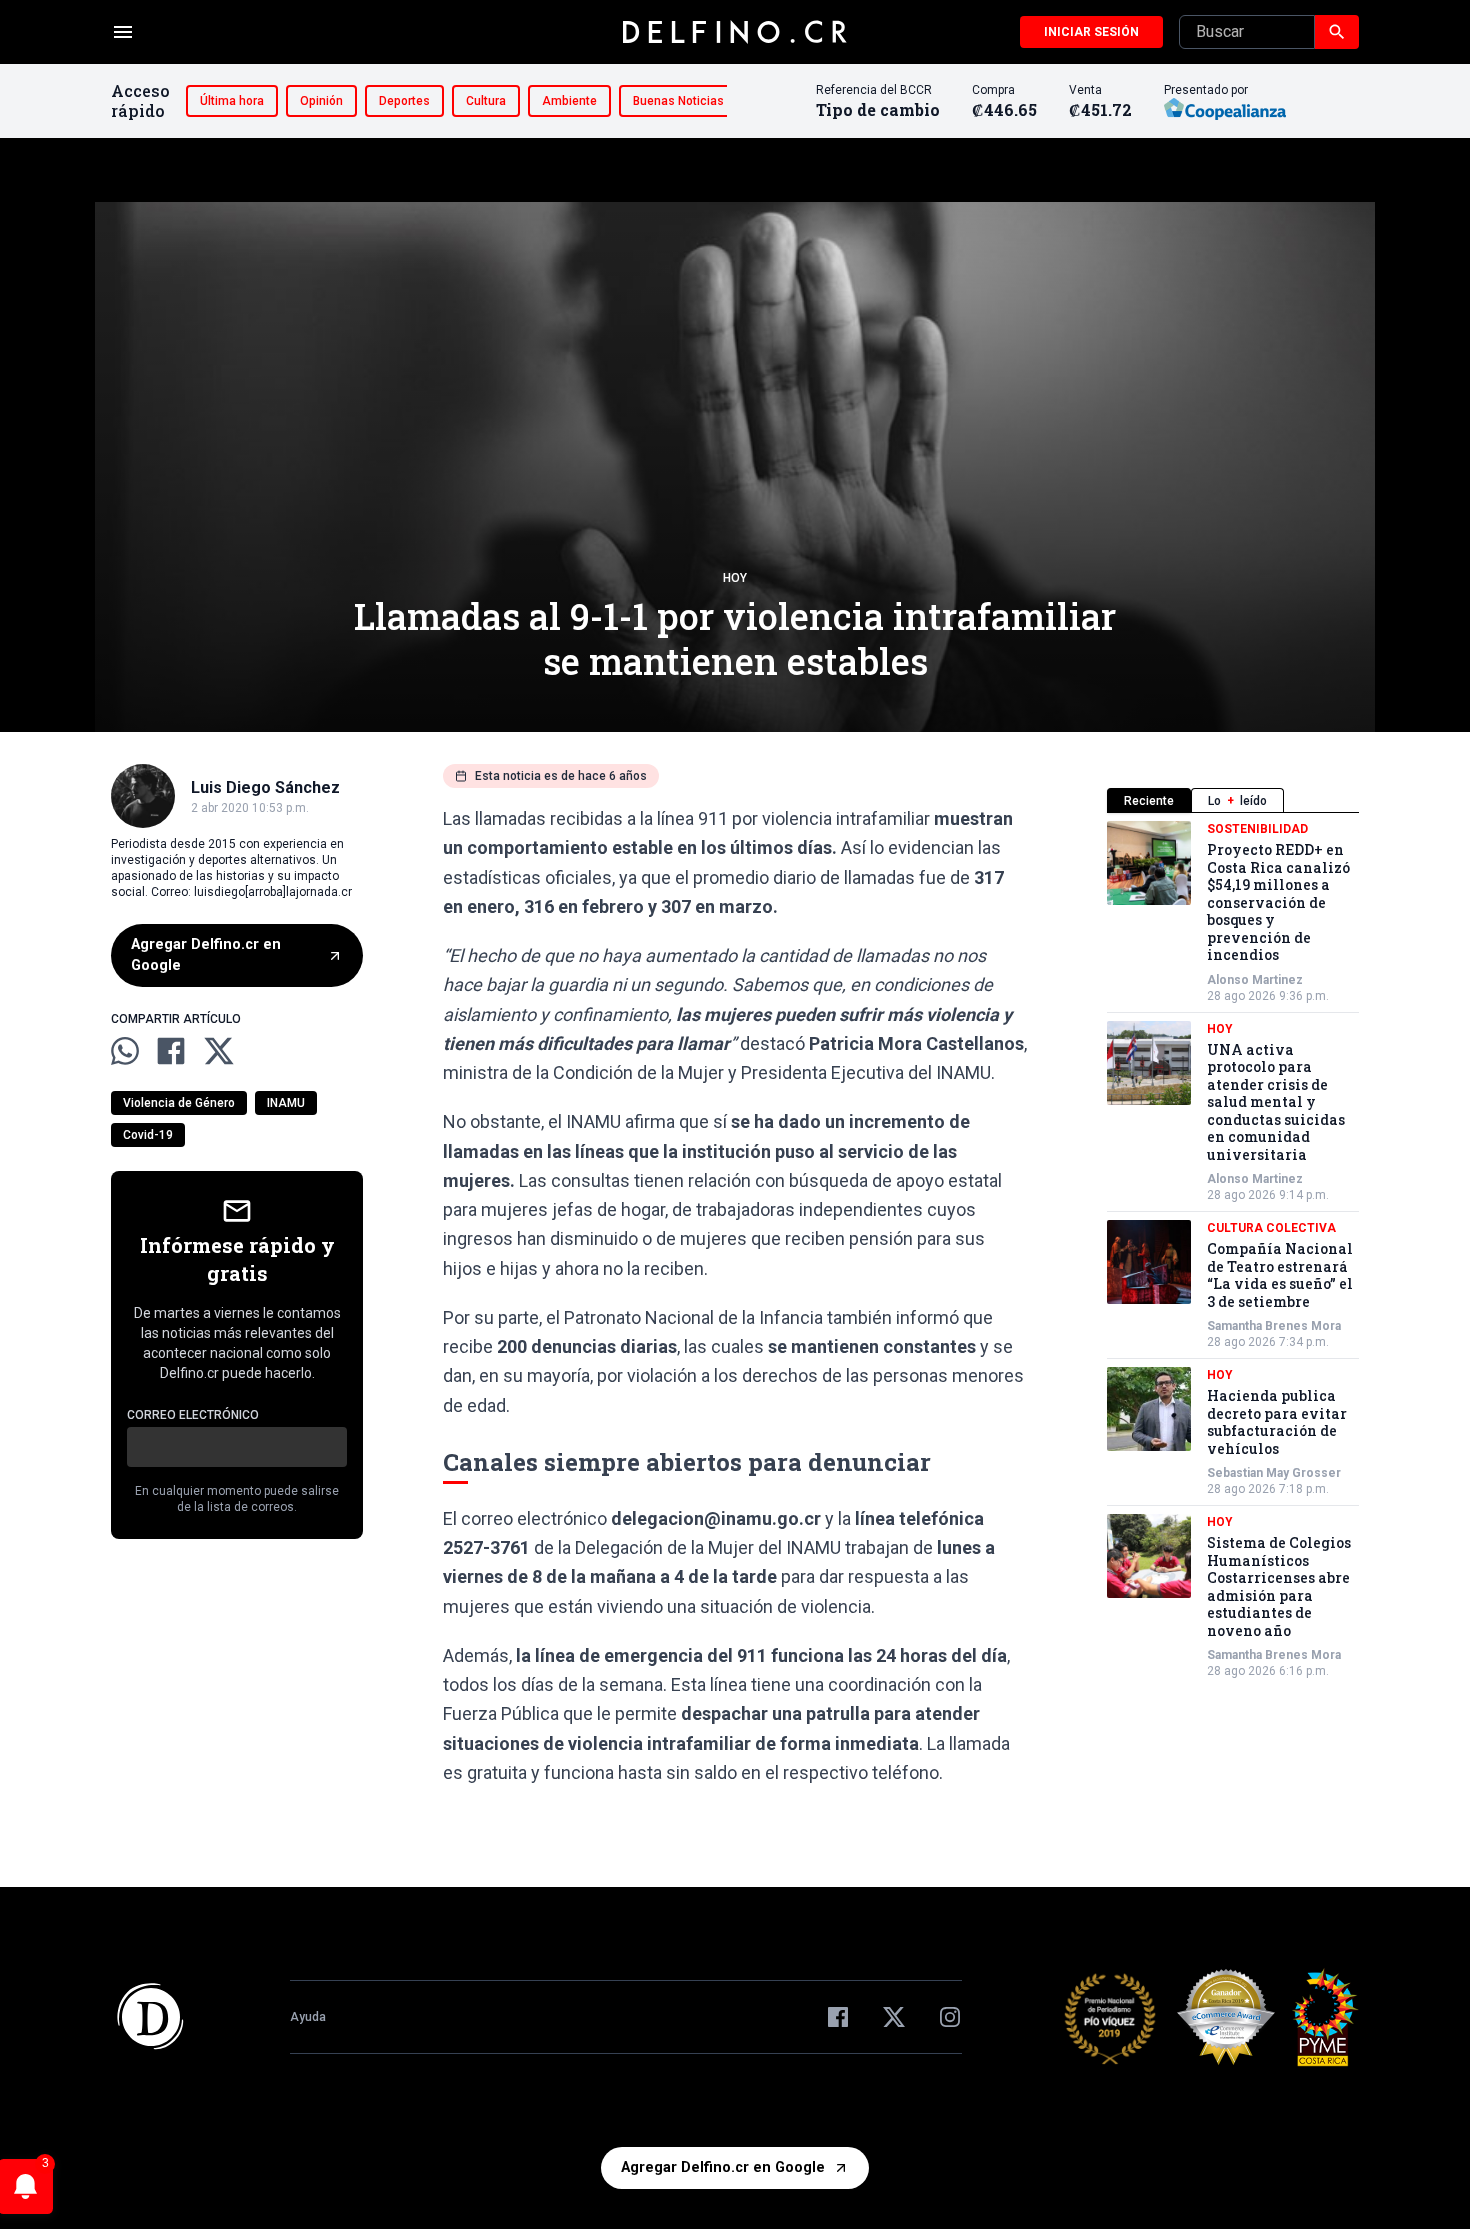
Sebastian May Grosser (1274, 1473)
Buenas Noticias (678, 101)
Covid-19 (148, 1135)
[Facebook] (838, 2017)
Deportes (404, 101)
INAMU (286, 1103)
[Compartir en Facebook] (171, 1051)
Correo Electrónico (193, 1415)
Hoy (735, 578)
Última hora (232, 101)
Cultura (486, 101)
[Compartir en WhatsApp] (125, 1051)
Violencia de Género (179, 1103)
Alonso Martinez (1255, 980)
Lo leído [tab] (1237, 801)
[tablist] (1233, 800)
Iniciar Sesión (1091, 32)
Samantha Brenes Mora (1274, 1326)
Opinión (321, 101)
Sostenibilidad (1257, 829)
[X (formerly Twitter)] (894, 2017)
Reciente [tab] (1149, 801)
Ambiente (569, 101)
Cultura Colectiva (1271, 1228)
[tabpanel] (1233, 1250)
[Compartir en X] (219, 1051)
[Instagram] (950, 2017)
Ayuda (308, 2017)
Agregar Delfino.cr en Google (206, 955)
